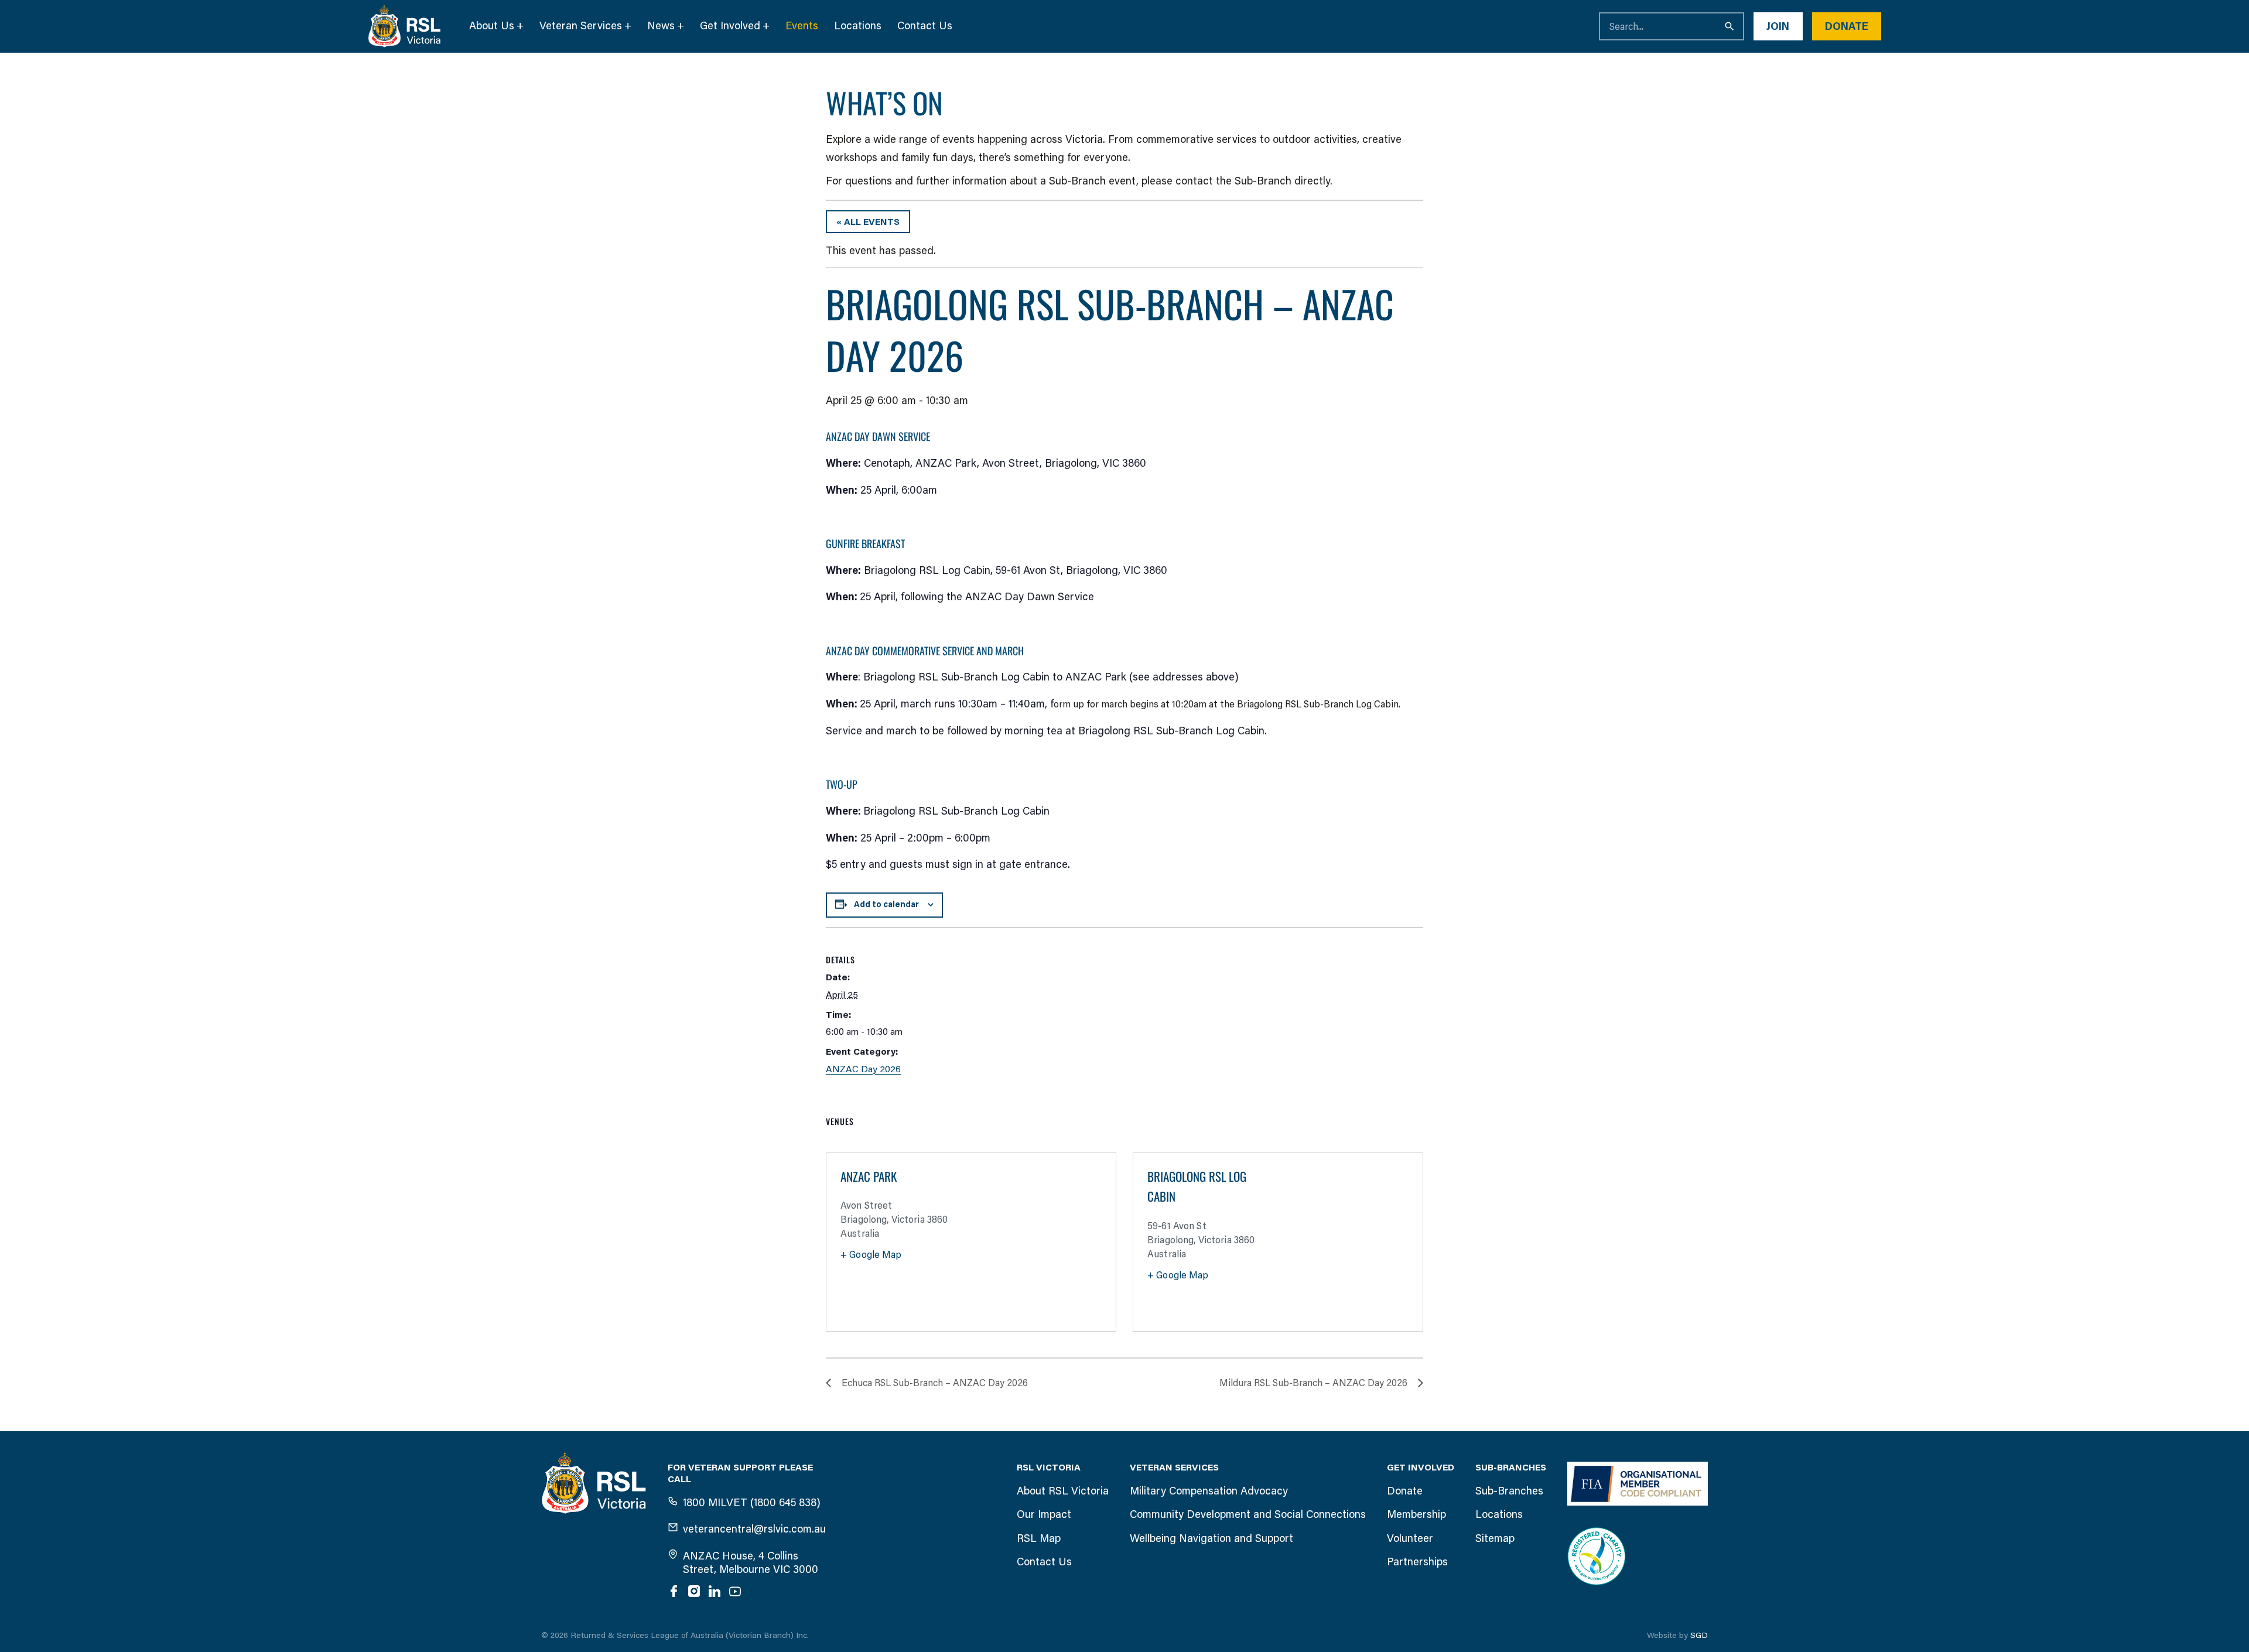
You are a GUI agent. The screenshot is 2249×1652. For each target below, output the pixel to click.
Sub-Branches (1509, 1491)
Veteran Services (581, 26)
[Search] (1730, 26)
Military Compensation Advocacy (1209, 1491)
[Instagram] (694, 1591)
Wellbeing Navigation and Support (1211, 1538)
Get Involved (730, 26)
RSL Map (1039, 1538)
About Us (492, 26)
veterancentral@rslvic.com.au (754, 1529)
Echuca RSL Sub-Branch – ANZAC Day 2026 (935, 1383)
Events (802, 26)
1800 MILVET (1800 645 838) (752, 1503)
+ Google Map (871, 1255)
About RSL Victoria (1063, 1491)
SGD (1699, 1635)
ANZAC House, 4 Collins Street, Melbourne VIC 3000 (751, 1563)
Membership (1416, 1514)
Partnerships (1417, 1562)
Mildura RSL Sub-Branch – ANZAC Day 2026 (1313, 1383)
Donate (1847, 26)
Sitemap (1495, 1538)
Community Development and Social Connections (1248, 1514)
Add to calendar (886, 904)
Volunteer (1410, 1538)
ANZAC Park (869, 1177)
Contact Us (925, 26)
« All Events (868, 222)
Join (1778, 26)
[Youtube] (735, 1591)
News (661, 26)
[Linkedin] (715, 1591)
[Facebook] (674, 1591)
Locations (858, 26)
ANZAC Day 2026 (863, 1069)
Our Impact (1044, 1514)
